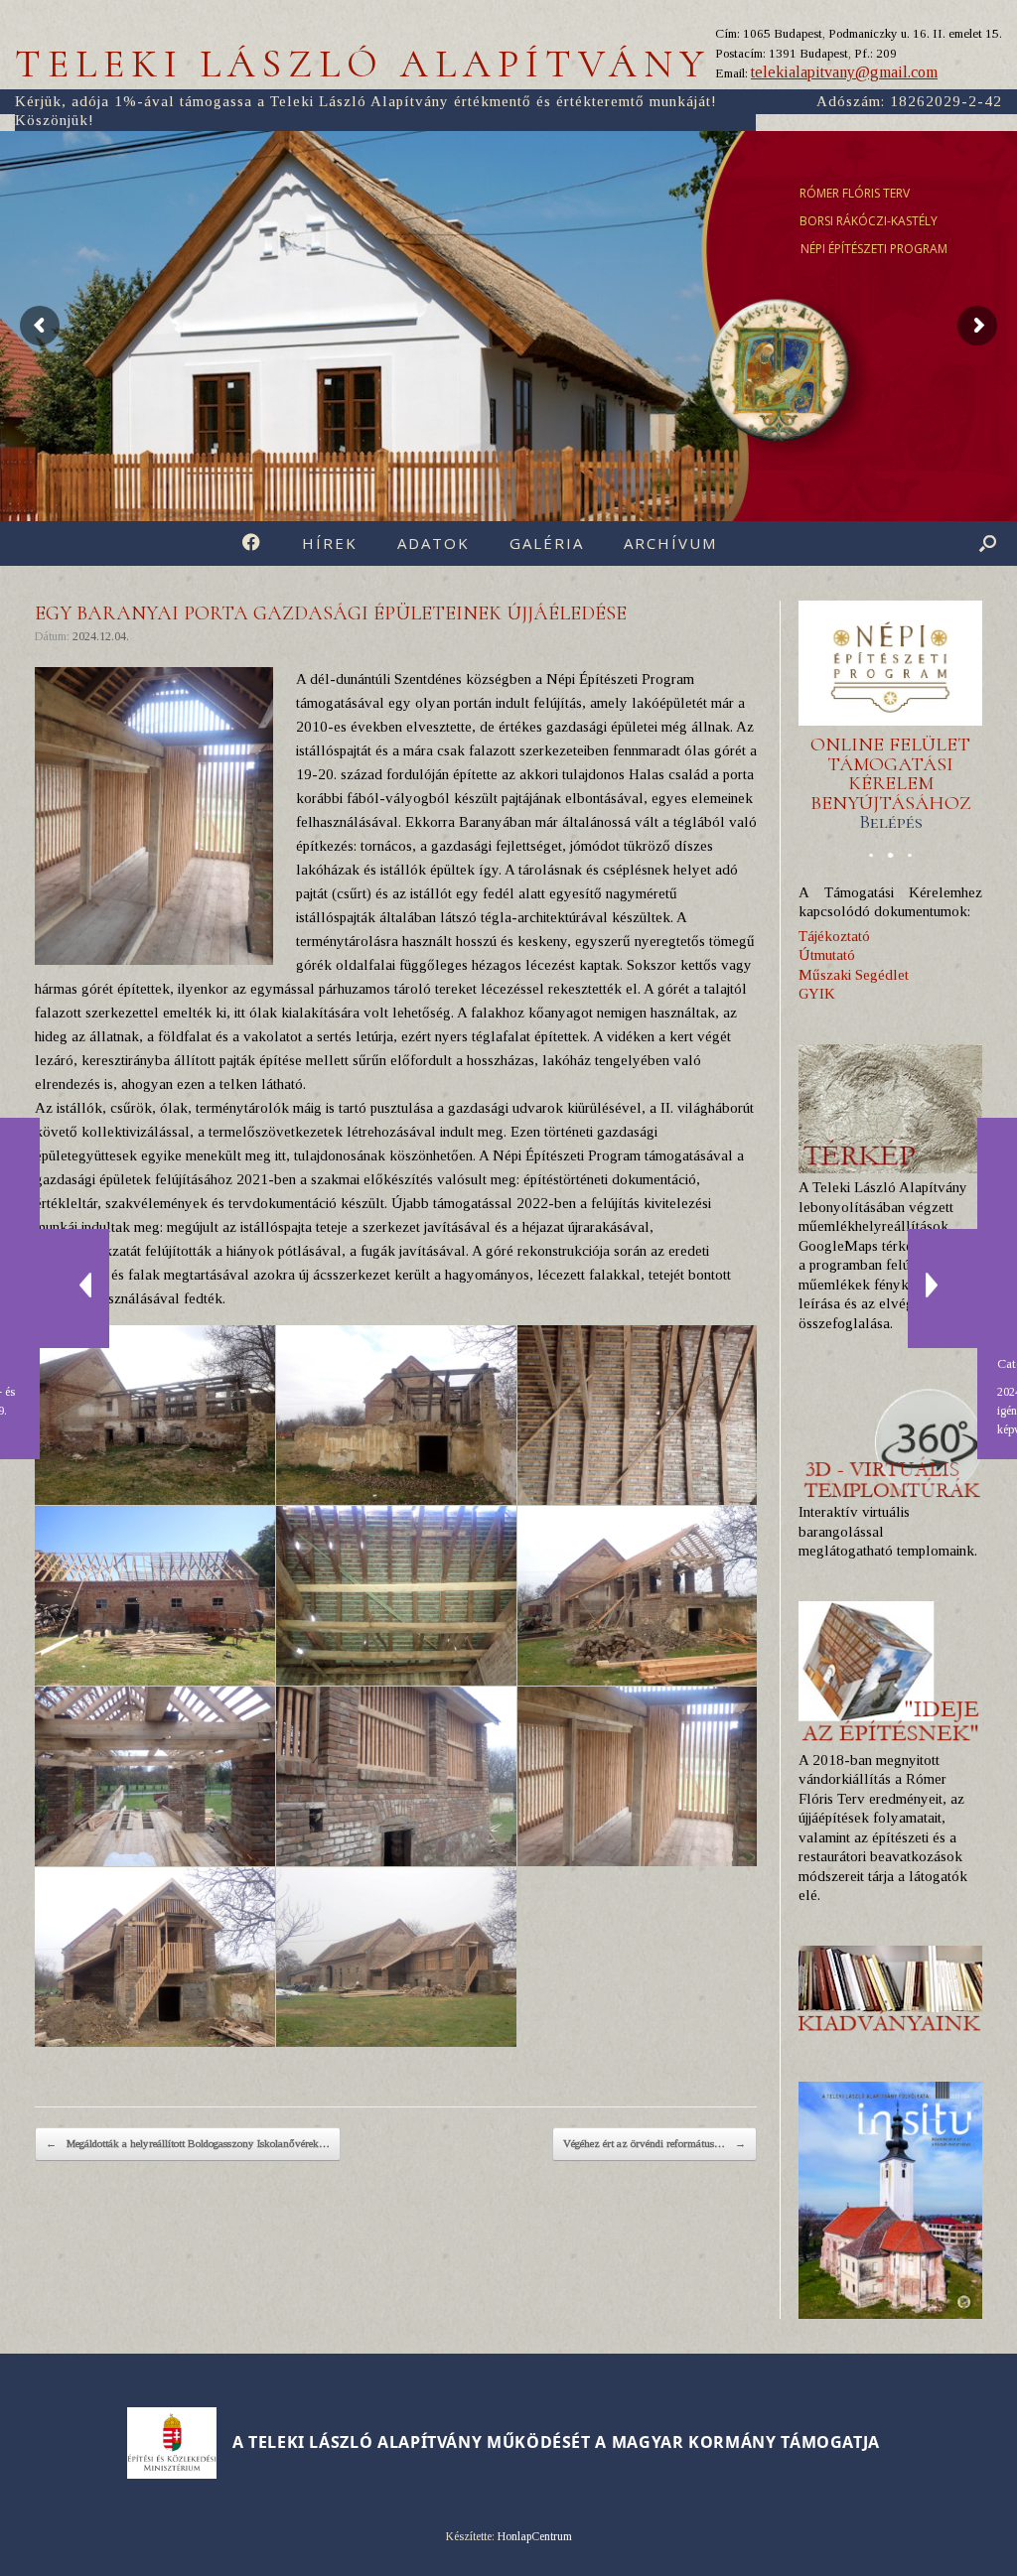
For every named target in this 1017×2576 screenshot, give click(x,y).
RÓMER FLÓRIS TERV (855, 193)
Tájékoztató (834, 936)
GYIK (817, 994)
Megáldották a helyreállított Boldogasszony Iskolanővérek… (188, 2143)
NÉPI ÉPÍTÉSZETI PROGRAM (874, 249)
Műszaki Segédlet (854, 975)
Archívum (670, 543)
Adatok (434, 543)
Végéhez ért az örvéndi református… (654, 2143)
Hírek (330, 543)
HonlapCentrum (535, 2536)
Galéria (547, 543)
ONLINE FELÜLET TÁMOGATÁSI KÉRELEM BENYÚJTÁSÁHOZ (891, 783)
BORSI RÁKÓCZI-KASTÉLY (869, 221)
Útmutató (827, 955)
